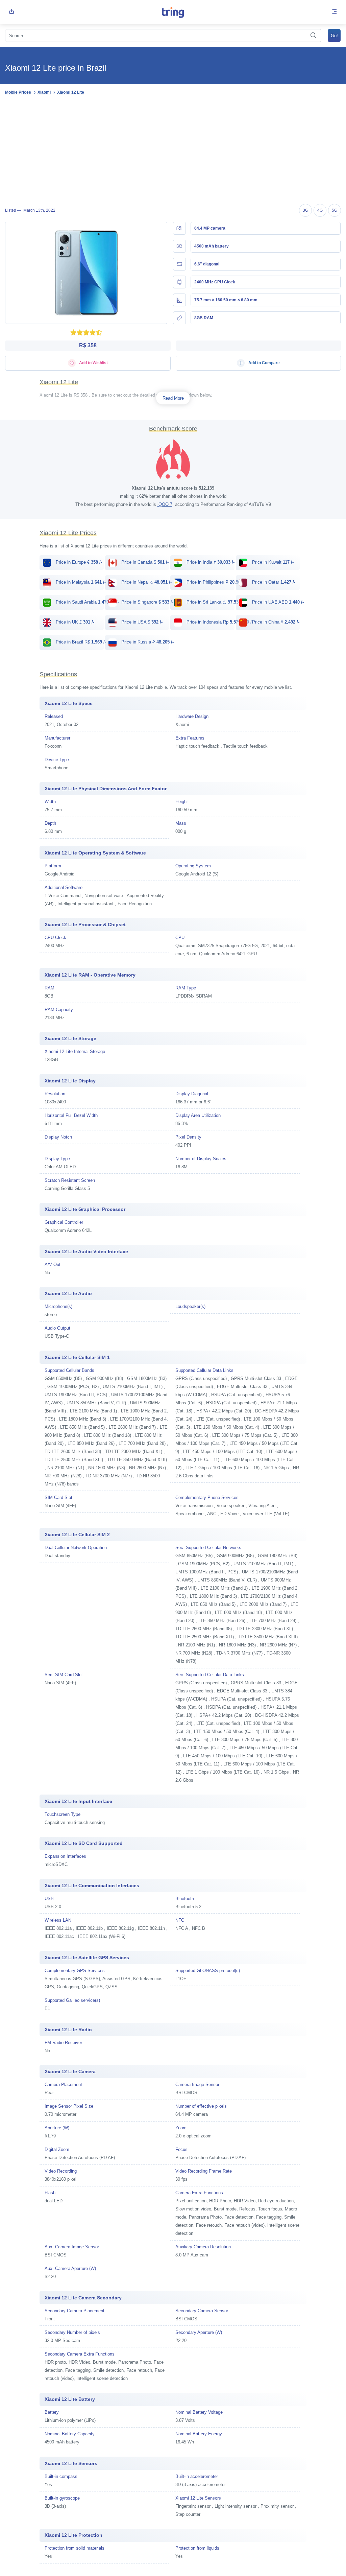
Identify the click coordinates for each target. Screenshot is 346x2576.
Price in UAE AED (277, 602)
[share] (11, 12)
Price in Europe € (78, 562)
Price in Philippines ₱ (216, 582)
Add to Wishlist (93, 363)
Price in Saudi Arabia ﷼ (87, 602)
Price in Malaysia (80, 582)
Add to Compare (264, 363)
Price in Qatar (273, 582)
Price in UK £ (74, 622)
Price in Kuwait (272, 562)
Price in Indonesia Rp (219, 622)
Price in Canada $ (144, 562)
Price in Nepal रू (146, 582)
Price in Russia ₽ (147, 642)
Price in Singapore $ (147, 602)
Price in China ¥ (275, 622)
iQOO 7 (165, 504)
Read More (173, 398)
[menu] (335, 12)
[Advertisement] (173, 150)
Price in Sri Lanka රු (215, 602)
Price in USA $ (141, 622)
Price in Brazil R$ (80, 642)
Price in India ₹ (210, 562)
